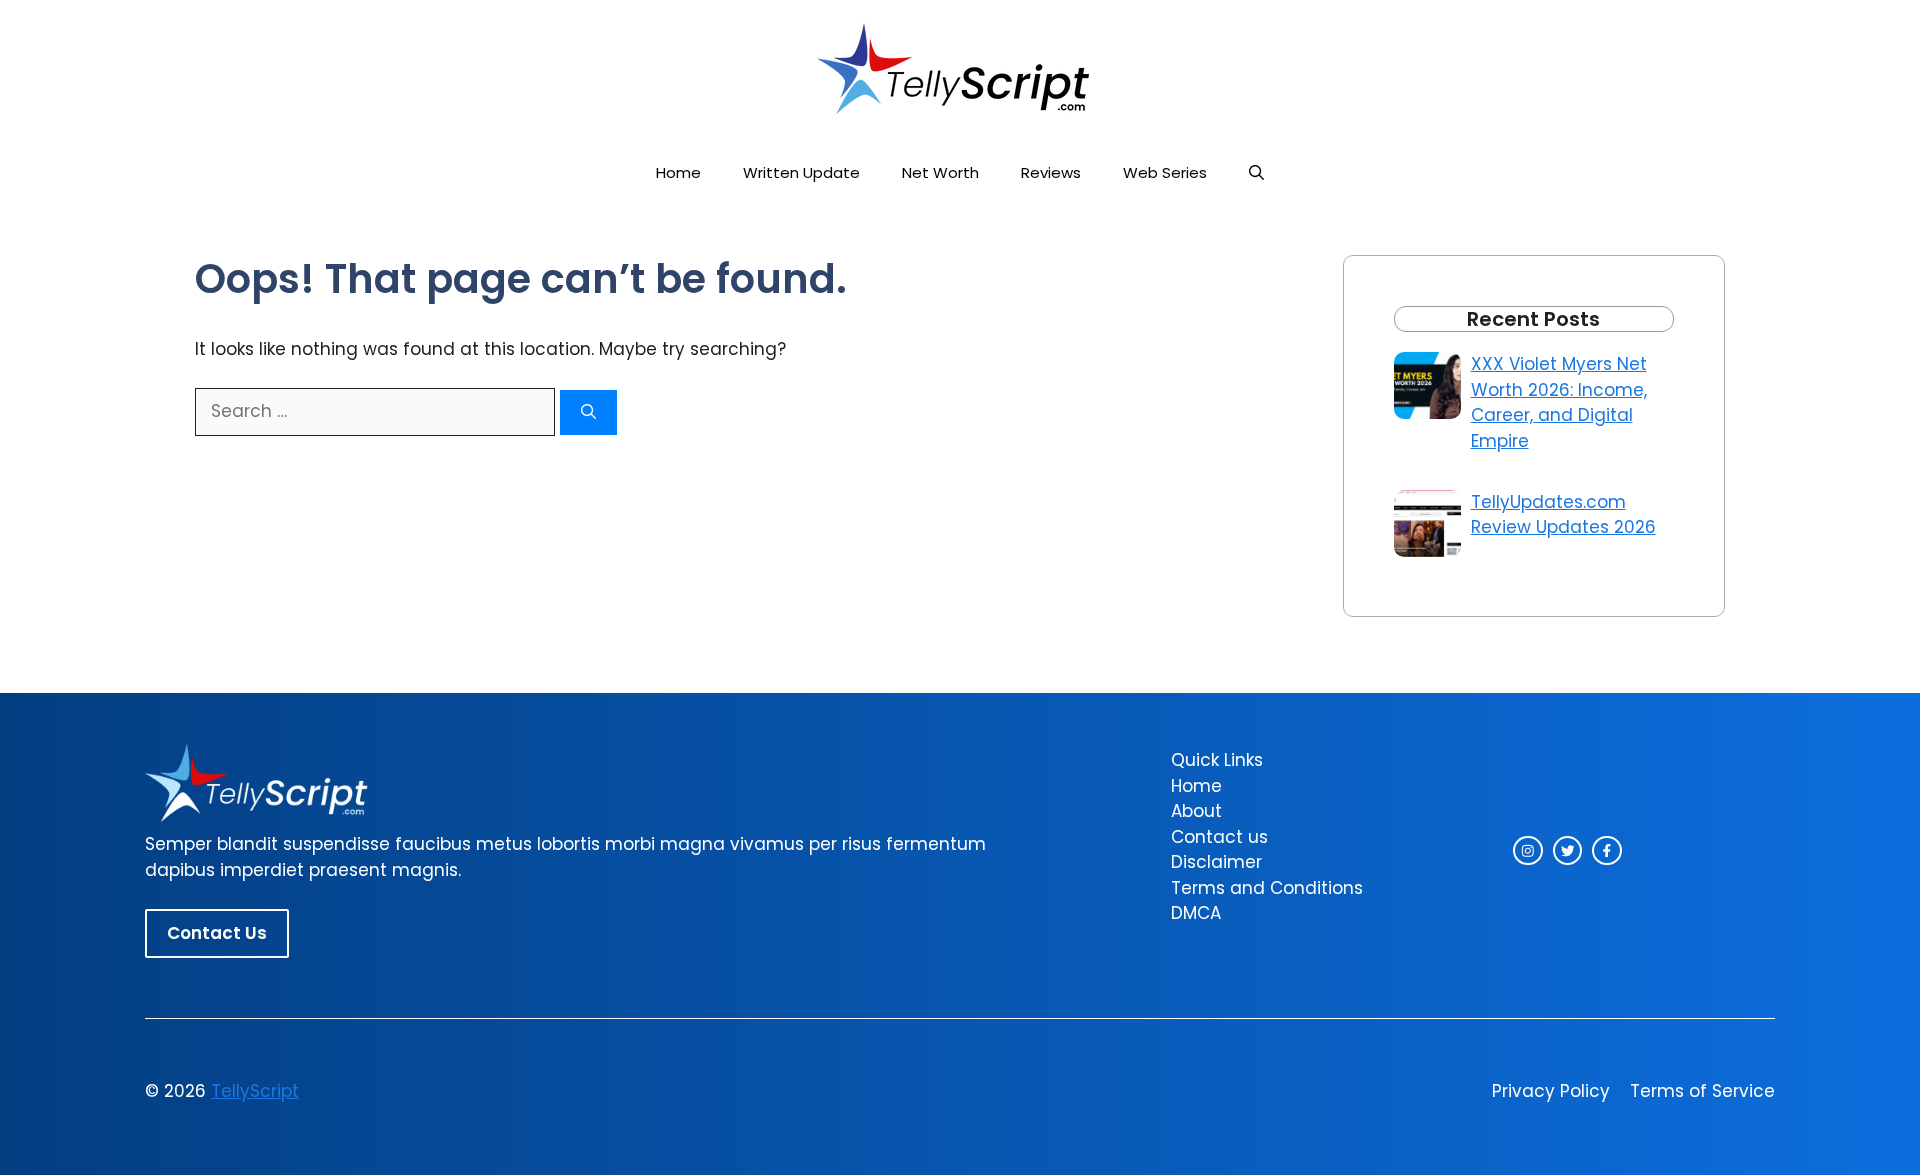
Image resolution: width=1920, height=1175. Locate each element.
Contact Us (217, 933)
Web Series (1165, 172)
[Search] (588, 412)
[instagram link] (1528, 851)
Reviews (1051, 172)
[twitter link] (1568, 851)
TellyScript (255, 1091)
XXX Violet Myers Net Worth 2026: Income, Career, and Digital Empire (1559, 402)
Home (678, 172)
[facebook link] (1607, 851)
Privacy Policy (1551, 1091)
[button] (1256, 172)
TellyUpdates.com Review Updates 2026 (1563, 515)
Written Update (801, 172)
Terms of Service (1702, 1091)
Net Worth (940, 172)
